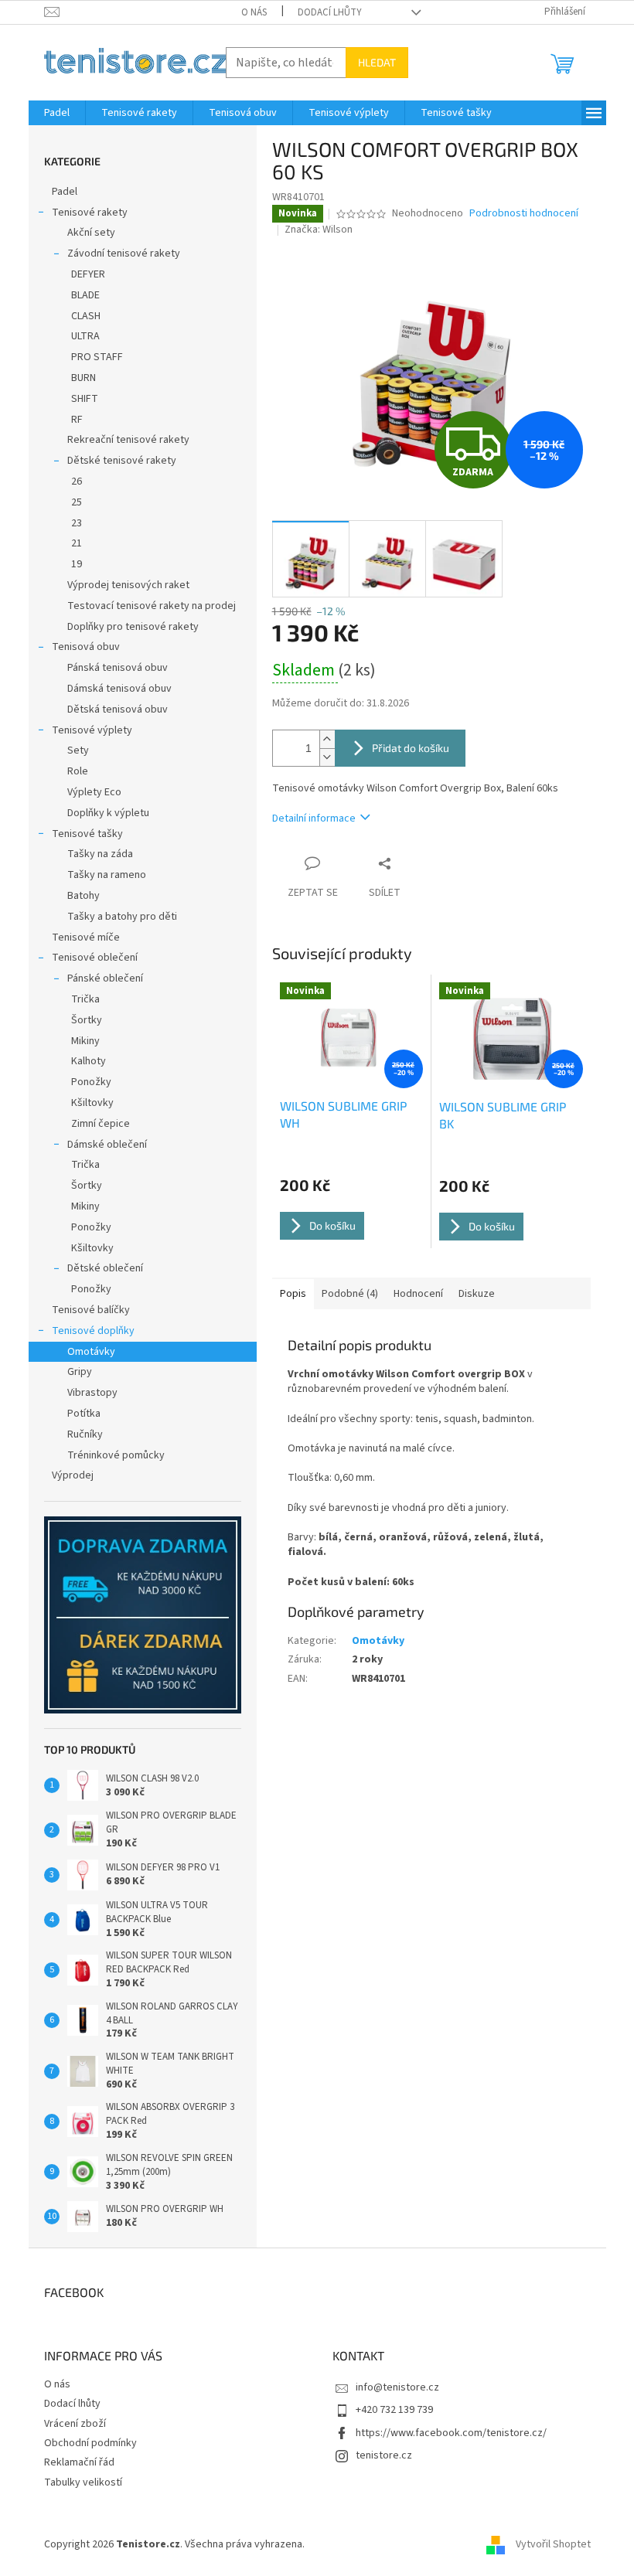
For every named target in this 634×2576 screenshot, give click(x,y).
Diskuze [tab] (477, 1294)
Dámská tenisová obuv (119, 689)
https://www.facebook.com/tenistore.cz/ (451, 2433)
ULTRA (85, 336)
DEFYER (88, 274)
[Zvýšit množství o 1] (327, 739)
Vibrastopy (92, 1393)
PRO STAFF (97, 357)
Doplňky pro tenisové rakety (133, 627)
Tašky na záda (100, 854)
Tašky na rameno (107, 875)
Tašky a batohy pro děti (122, 917)
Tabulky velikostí (83, 2482)
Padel (65, 192)
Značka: (319, 230)
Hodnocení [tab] (418, 1294)
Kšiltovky (92, 1103)
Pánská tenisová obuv (118, 668)
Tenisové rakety (90, 213)
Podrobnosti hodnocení (524, 214)
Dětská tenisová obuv (118, 710)
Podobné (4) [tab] (350, 1294)
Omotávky (91, 1352)
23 (77, 523)
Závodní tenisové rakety (124, 254)
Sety (78, 750)
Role (78, 771)
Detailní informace (314, 818)
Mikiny (85, 1041)
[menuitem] (57, 113)
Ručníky (85, 1434)
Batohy (84, 896)
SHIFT (85, 399)
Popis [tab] (293, 1294)
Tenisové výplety (92, 730)
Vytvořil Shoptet (553, 2544)
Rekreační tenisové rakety (128, 440)
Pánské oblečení (105, 978)
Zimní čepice (101, 1124)
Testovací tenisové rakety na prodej (152, 606)
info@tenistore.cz (397, 2387)
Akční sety (91, 233)
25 (77, 502)
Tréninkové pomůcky (116, 1455)
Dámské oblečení (107, 1145)
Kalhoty (89, 1061)
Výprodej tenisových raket (128, 585)
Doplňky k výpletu (108, 813)
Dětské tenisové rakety (122, 461)
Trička (85, 999)
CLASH (86, 316)
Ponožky (91, 1082)
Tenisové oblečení (95, 958)
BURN (84, 378)
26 (77, 482)
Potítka (84, 1414)
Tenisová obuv (86, 647)
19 (77, 564)
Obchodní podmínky (90, 2443)
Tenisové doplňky (93, 1331)
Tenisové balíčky (91, 1310)
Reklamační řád (79, 2462)
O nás (254, 12)
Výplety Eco (94, 792)
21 (77, 543)
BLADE (85, 295)
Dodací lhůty (330, 12)
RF (77, 420)
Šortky (87, 1020)
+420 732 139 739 (394, 2410)
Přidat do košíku (411, 748)
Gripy (80, 1372)
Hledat (377, 62)
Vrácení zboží (75, 2424)
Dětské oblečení (105, 1268)
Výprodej (73, 1475)
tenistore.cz (384, 2455)
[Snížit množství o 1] (327, 757)
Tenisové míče (86, 938)
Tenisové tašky (87, 834)
